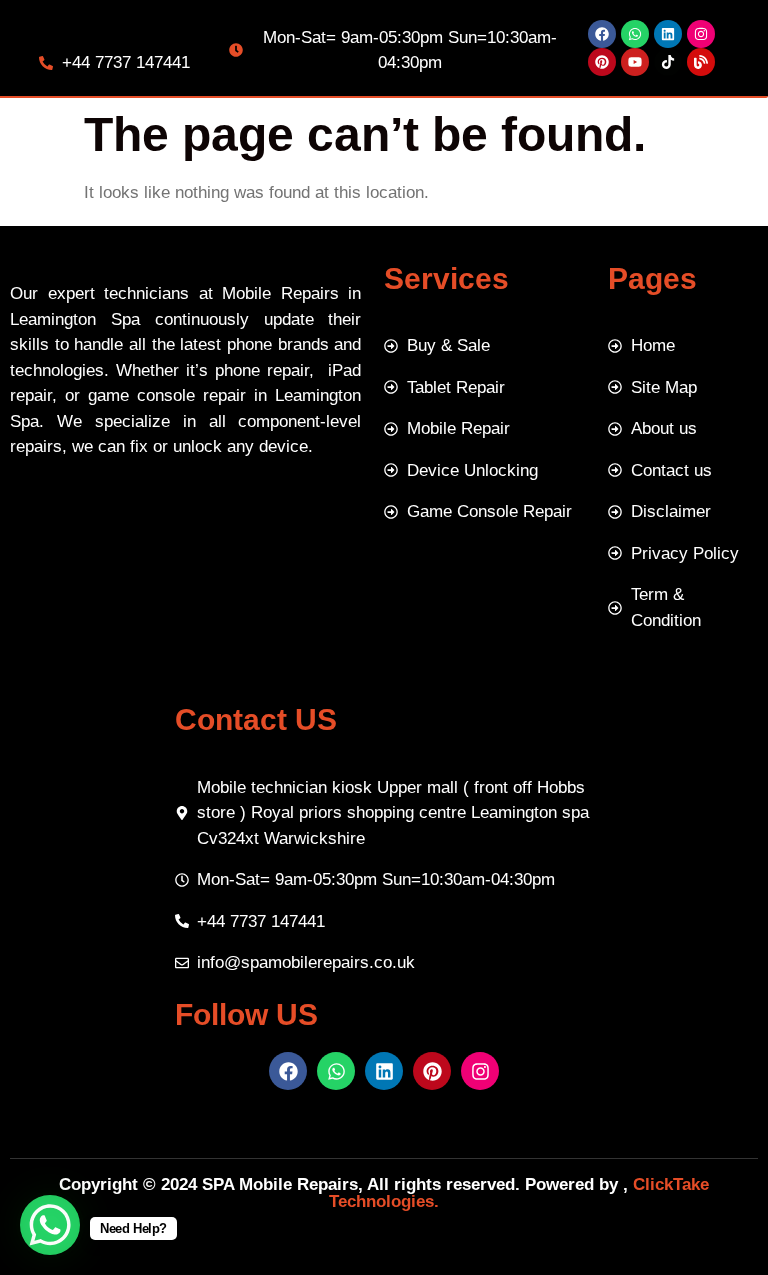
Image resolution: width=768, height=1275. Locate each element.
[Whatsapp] (635, 34)
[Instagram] (701, 34)
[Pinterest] (602, 62)
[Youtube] (635, 62)
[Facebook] (602, 34)
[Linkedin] (668, 34)
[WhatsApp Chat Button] (50, 1225)
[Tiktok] (668, 62)
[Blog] (701, 62)
